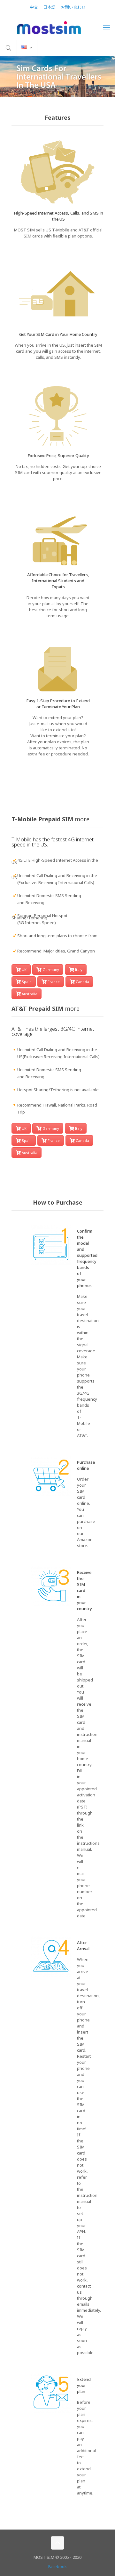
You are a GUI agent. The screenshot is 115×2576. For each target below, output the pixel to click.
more (82, 819)
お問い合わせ (73, 7)
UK (24, 970)
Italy (79, 970)
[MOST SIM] (57, 27)
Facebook (57, 2566)
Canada (82, 982)
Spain (27, 982)
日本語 (49, 7)
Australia (30, 994)
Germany (51, 970)
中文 (34, 7)
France (54, 982)
